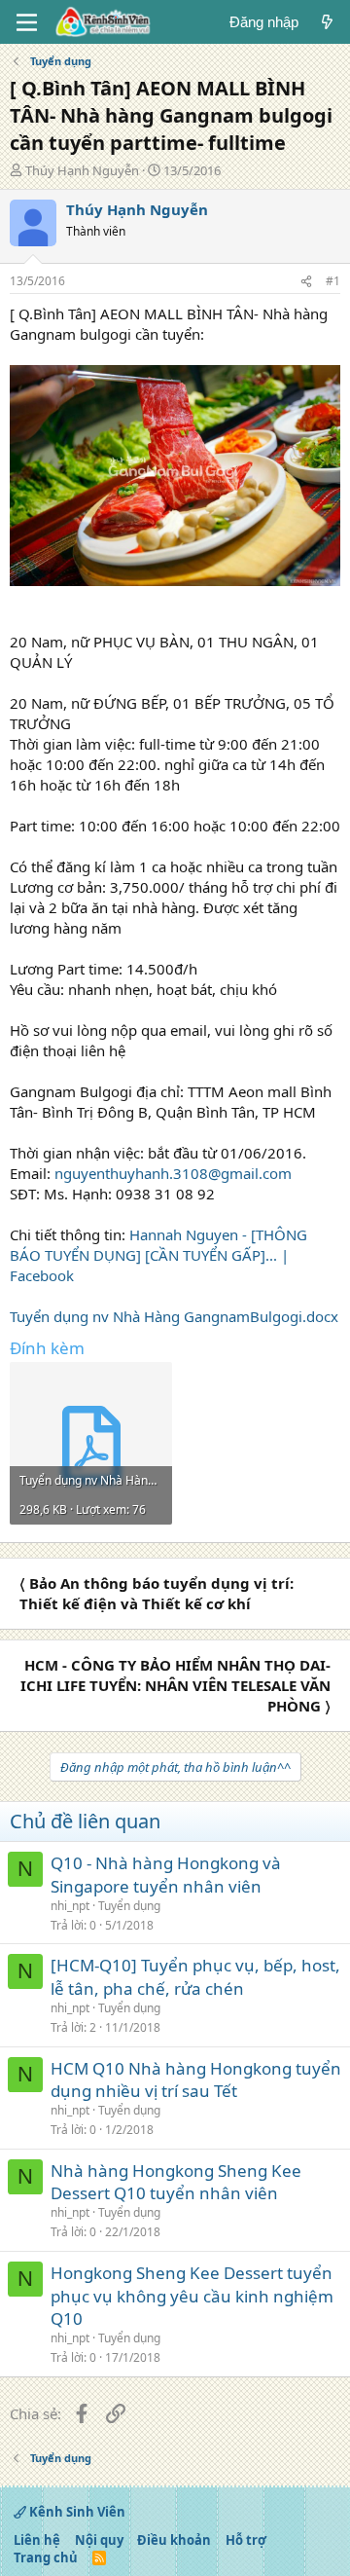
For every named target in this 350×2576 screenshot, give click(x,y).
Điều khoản (174, 2540)
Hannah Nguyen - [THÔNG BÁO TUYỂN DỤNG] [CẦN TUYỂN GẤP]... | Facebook (158, 1255)
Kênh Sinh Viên (76, 2512)
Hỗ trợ (246, 2540)
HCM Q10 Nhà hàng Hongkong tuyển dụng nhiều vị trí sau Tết (196, 2080)
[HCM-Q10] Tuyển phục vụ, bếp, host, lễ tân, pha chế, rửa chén (195, 1977)
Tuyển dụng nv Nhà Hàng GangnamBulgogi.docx (174, 1316)
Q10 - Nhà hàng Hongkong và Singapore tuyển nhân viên (166, 1875)
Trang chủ (46, 2558)
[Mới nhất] (327, 22)
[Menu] (27, 22)
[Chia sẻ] (306, 282)
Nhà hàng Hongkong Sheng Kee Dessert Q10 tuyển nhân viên (176, 2182)
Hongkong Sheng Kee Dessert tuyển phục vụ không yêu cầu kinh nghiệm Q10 (192, 2296)
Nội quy (99, 2540)
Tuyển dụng (129, 1906)
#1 (333, 281)
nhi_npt (70, 1906)
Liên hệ (37, 2540)
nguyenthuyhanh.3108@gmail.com (173, 1173)
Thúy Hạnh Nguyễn (82, 170)
